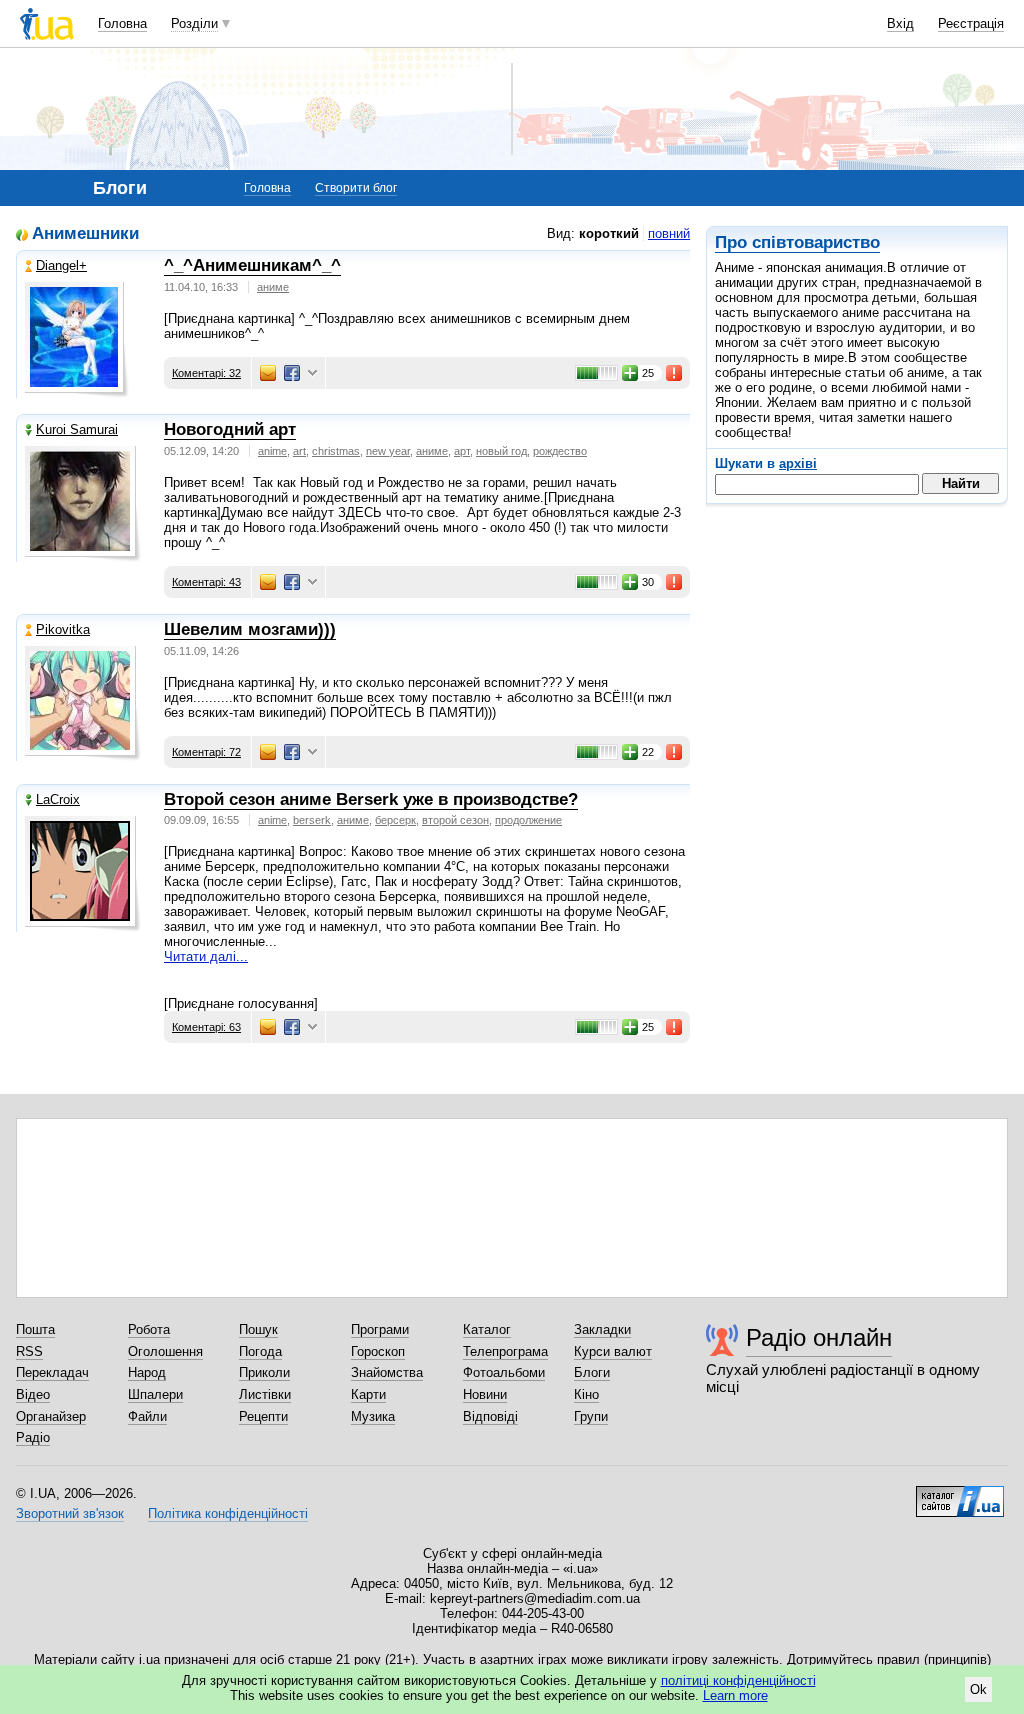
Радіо (33, 1437)
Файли (147, 1416)
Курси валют (613, 1351)
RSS (29, 1351)
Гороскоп (378, 1351)
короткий (609, 233)
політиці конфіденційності (738, 1680)
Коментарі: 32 (206, 373)
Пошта (35, 1329)
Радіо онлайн (819, 1337)
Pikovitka (63, 629)
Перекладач (52, 1372)
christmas (336, 451)
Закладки (602, 1329)
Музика (373, 1416)
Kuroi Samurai (77, 429)
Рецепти (263, 1416)
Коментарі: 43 (206, 582)
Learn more (735, 1695)
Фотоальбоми (504, 1372)
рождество (560, 451)
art (299, 451)
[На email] (268, 373)
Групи (591, 1416)
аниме (273, 287)
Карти (368, 1394)
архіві (798, 463)
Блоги (592, 1372)
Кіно (586, 1394)
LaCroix (58, 799)
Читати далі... (206, 956)
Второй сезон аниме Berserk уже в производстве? (371, 799)
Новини (485, 1394)
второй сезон (455, 820)
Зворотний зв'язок (70, 1513)
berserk (312, 820)
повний (669, 233)
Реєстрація (971, 23)
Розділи (194, 23)
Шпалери (155, 1394)
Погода (260, 1351)
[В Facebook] (292, 373)
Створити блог (356, 188)
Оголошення (165, 1351)
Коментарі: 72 (206, 752)
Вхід (900, 23)
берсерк (395, 820)
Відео (33, 1394)
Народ (147, 1372)
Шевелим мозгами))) (250, 629)
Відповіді (490, 1416)
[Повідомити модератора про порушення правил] (675, 373)
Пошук (258, 1329)
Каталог (487, 1329)
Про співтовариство (797, 242)
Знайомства (387, 1372)
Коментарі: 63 (206, 1027)
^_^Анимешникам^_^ (252, 265)
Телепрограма (505, 1351)
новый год (501, 451)
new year (388, 451)
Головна (122, 23)
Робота (149, 1329)
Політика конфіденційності (228, 1513)
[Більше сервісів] (312, 373)
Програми (380, 1329)
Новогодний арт (230, 429)
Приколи (264, 1372)
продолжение (528, 820)
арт (462, 451)
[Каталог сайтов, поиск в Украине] (960, 1494)
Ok (978, 1689)
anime (272, 451)
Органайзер (51, 1416)
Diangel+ (61, 265)
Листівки (265, 1394)
